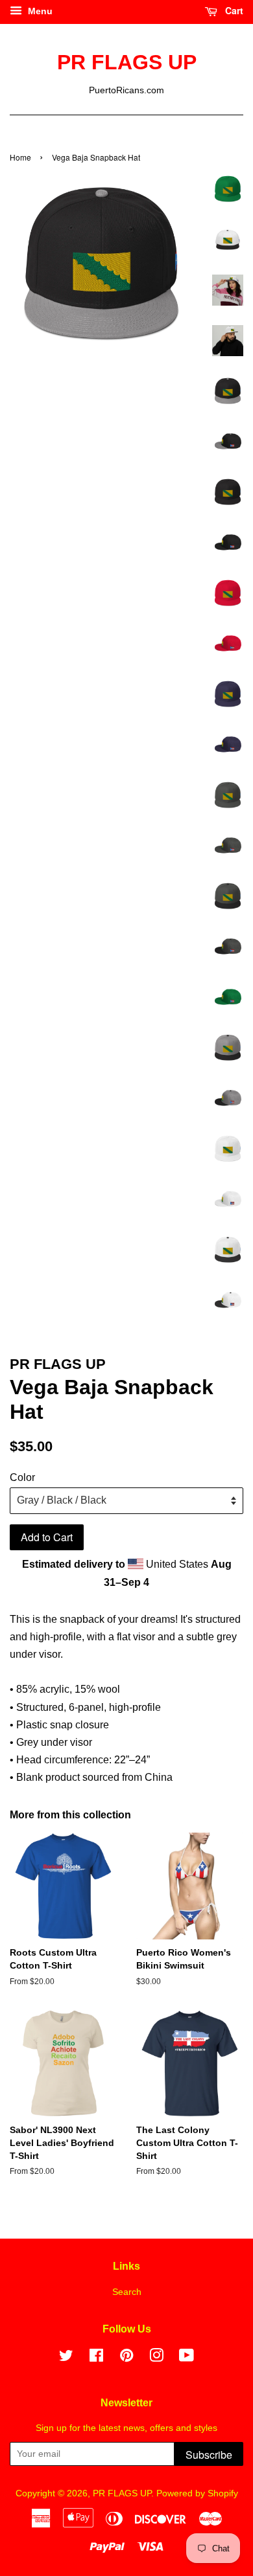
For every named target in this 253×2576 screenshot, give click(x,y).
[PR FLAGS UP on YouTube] (187, 2358)
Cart (233, 10)
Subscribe (209, 2455)
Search (127, 2292)
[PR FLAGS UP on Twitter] (66, 2358)
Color (22, 1477)
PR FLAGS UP (127, 62)
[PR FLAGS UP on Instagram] (156, 2358)
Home (20, 157)
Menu (39, 11)
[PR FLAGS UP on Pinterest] (126, 2358)
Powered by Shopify (197, 2493)
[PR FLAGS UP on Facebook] (96, 2358)
